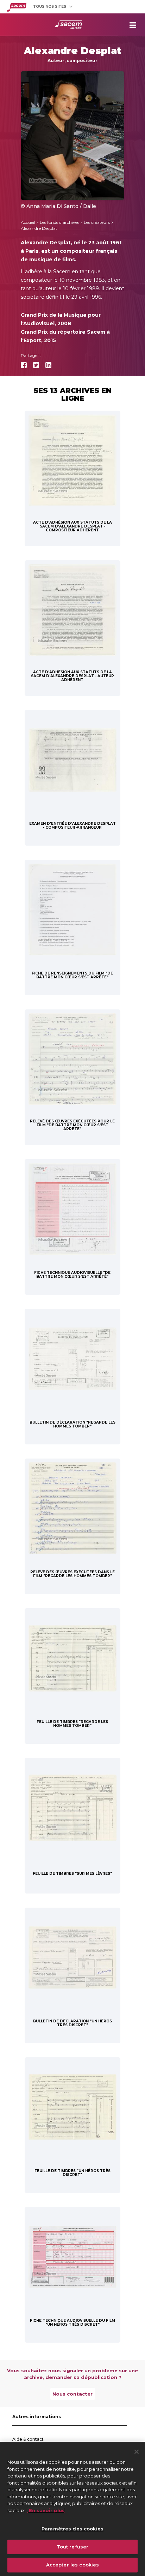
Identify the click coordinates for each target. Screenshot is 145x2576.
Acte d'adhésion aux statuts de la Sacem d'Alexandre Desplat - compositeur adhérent (72, 526)
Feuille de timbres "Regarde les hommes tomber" (72, 1724)
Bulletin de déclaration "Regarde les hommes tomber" (72, 1424)
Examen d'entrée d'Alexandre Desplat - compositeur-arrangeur (72, 825)
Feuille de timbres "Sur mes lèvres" (72, 1874)
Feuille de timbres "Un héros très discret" (72, 2173)
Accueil (28, 222)
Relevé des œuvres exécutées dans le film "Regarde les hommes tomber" (72, 1574)
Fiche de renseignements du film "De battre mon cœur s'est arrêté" (72, 975)
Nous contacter (72, 2394)
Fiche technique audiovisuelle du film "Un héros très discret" (72, 2322)
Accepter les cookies (73, 2565)
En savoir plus (46, 2510)
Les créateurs (97, 222)
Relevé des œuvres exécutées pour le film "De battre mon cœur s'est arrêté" (72, 1125)
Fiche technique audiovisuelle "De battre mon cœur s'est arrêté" (72, 1275)
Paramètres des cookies (72, 2529)
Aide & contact (28, 2439)
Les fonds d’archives (59, 222)
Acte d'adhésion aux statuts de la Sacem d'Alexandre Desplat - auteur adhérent (72, 676)
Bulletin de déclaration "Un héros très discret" (72, 2023)
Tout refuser (73, 2547)
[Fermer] (137, 2452)
